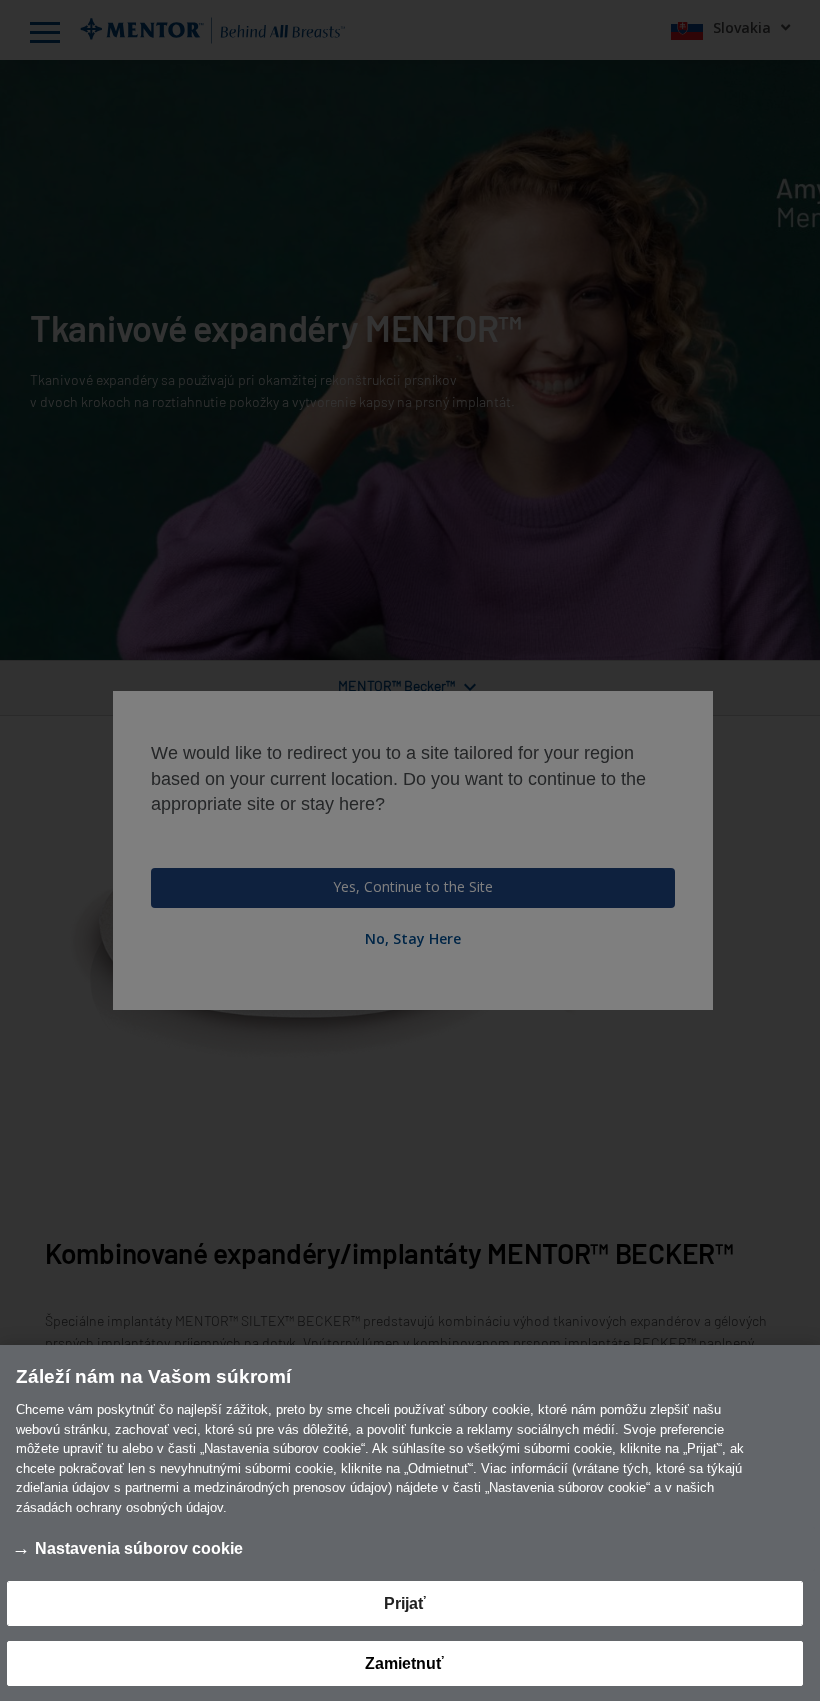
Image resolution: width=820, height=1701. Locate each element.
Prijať (405, 1603)
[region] (410, 1523)
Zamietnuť (404, 1663)
